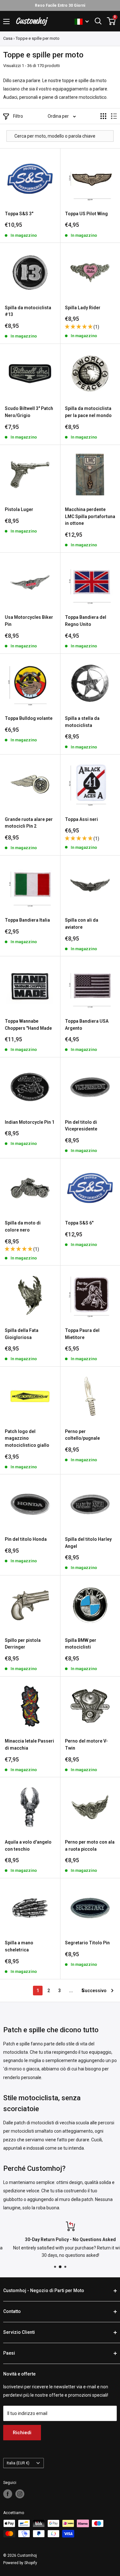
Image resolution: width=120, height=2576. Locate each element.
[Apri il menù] (6, 21)
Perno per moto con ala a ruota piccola (90, 1846)
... (71, 1991)
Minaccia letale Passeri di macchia (29, 1744)
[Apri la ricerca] (98, 21)
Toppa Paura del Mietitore (82, 1334)
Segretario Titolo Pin (87, 1943)
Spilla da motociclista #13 (28, 311)
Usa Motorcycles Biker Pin (29, 621)
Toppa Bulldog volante (29, 718)
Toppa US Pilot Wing (86, 214)
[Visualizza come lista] (114, 116)
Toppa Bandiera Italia (27, 920)
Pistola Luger (19, 509)
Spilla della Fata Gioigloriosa (22, 1334)
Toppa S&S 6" (79, 1223)
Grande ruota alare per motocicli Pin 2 (29, 823)
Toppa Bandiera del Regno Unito (86, 621)
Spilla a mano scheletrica (19, 1946)
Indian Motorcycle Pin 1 (30, 1122)
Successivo (94, 1991)
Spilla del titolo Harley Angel (88, 1543)
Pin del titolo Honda (26, 1539)
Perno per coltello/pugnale (82, 1435)
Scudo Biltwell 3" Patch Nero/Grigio (29, 412)
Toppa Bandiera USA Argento (87, 1025)
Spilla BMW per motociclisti (81, 1644)
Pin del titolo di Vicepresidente (81, 1126)
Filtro (18, 116)
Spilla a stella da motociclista (82, 722)
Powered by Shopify (20, 2563)
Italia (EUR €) (18, 2463)
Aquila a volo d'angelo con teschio (28, 1846)
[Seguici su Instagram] (20, 2494)
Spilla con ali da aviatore (82, 924)
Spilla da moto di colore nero (23, 1226)
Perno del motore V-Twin (86, 1744)
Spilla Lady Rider (83, 308)
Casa (8, 38)
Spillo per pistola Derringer (23, 1644)
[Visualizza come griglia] (103, 116)
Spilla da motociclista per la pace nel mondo (88, 412)
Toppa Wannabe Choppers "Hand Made (28, 1025)
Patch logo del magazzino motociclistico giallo (27, 1438)
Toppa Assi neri (81, 819)
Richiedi (22, 2433)
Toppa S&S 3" (19, 214)
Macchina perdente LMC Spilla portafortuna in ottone (90, 516)
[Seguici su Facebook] (8, 2494)
